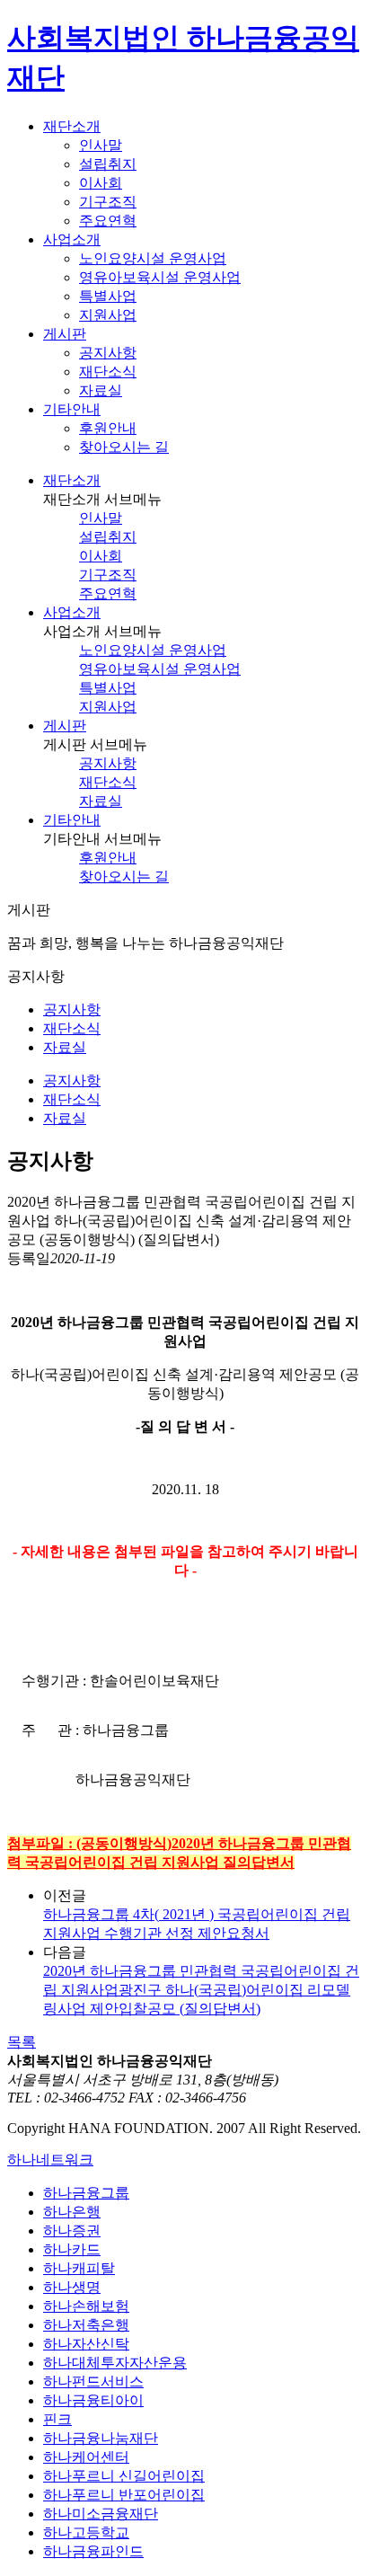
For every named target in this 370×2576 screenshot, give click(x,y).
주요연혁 (108, 221)
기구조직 (108, 202)
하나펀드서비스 (93, 2381)
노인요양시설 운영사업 (153, 258)
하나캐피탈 (79, 2268)
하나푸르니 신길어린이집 (124, 2476)
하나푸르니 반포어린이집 (124, 2495)
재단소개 (72, 480)
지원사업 (108, 315)
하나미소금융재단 (101, 2514)
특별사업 (108, 296)
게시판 (65, 726)
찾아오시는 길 (124, 447)
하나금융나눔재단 (101, 2438)
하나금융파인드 (93, 2551)
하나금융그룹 (86, 2193)
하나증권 (72, 2231)
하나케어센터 (86, 2457)
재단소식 (108, 372)
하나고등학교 (86, 2532)
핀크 (57, 2419)
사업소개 (72, 612)
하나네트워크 (50, 2160)
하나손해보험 (86, 2306)
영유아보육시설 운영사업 (160, 277)
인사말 (101, 145)
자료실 (101, 390)
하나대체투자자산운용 (115, 2363)
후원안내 (108, 428)
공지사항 (108, 353)
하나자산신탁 (86, 2344)
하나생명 (72, 2287)
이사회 (101, 183)
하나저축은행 (86, 2325)
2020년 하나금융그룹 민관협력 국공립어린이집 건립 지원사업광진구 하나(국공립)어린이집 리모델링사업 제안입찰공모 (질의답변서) (201, 1990)
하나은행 (72, 2212)
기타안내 (72, 820)
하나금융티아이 (93, 2400)
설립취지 (108, 164)
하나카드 (72, 2249)
